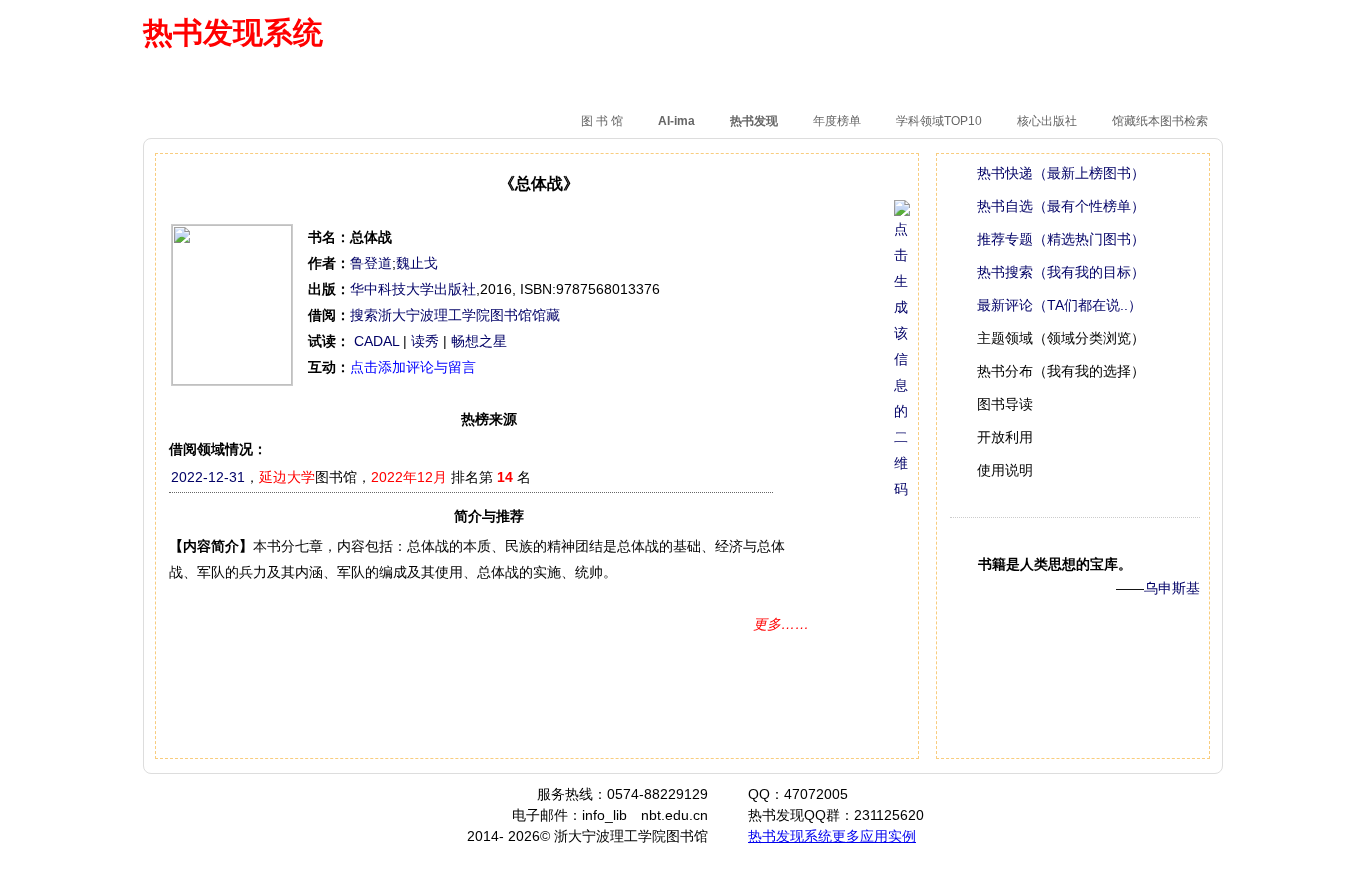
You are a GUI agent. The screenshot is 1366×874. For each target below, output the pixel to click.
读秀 (425, 341)
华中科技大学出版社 (413, 289)
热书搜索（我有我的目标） (1061, 272)
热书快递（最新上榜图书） (1061, 173)
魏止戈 (417, 263)
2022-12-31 (208, 477)
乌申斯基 (1172, 588)
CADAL (376, 341)
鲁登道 (371, 263)
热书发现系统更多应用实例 (832, 836)
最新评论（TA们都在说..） (1059, 305)
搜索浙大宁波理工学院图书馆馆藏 (455, 315)
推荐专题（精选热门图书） (1061, 239)
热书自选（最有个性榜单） (1061, 206)
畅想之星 (479, 341)
